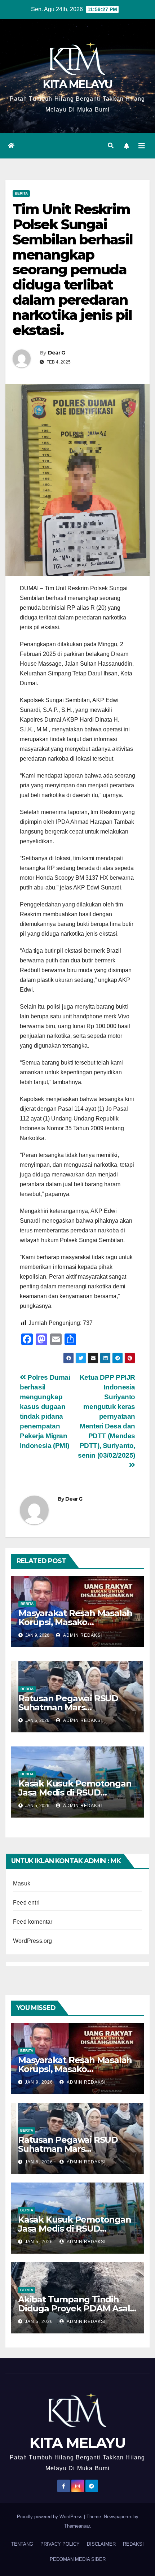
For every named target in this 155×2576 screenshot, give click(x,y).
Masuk (22, 1883)
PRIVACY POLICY (60, 2544)
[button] (111, 146)
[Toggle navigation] (142, 146)
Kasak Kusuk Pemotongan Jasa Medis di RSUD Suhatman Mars (75, 1792)
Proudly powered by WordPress (50, 2517)
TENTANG (22, 2544)
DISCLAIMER (101, 2544)
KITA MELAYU (77, 84)
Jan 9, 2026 (39, 2082)
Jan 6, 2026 (39, 2162)
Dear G (57, 353)
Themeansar (77, 2526)
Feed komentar (33, 1922)
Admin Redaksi (82, 1635)
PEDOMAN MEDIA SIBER (78, 2559)
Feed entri (26, 1903)
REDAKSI (133, 2544)
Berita (21, 193)
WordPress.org (33, 1941)
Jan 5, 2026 (39, 2242)
